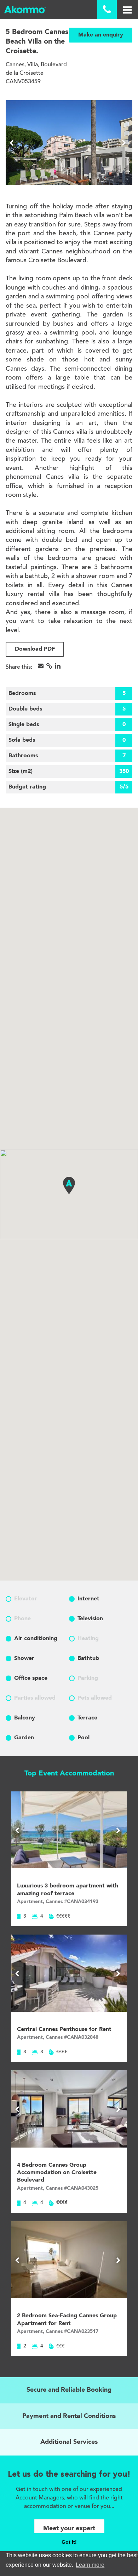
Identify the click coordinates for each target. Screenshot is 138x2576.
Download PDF (35, 649)
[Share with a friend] (41, 666)
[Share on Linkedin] (58, 666)
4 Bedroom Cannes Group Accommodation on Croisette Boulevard (57, 2173)
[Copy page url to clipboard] (49, 666)
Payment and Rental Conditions (69, 2416)
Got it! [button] (69, 2542)
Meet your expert (69, 2529)
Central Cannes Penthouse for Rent (64, 2030)
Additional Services (69, 2442)
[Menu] (127, 10)
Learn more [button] (90, 2565)
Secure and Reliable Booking (69, 2390)
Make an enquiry (101, 35)
